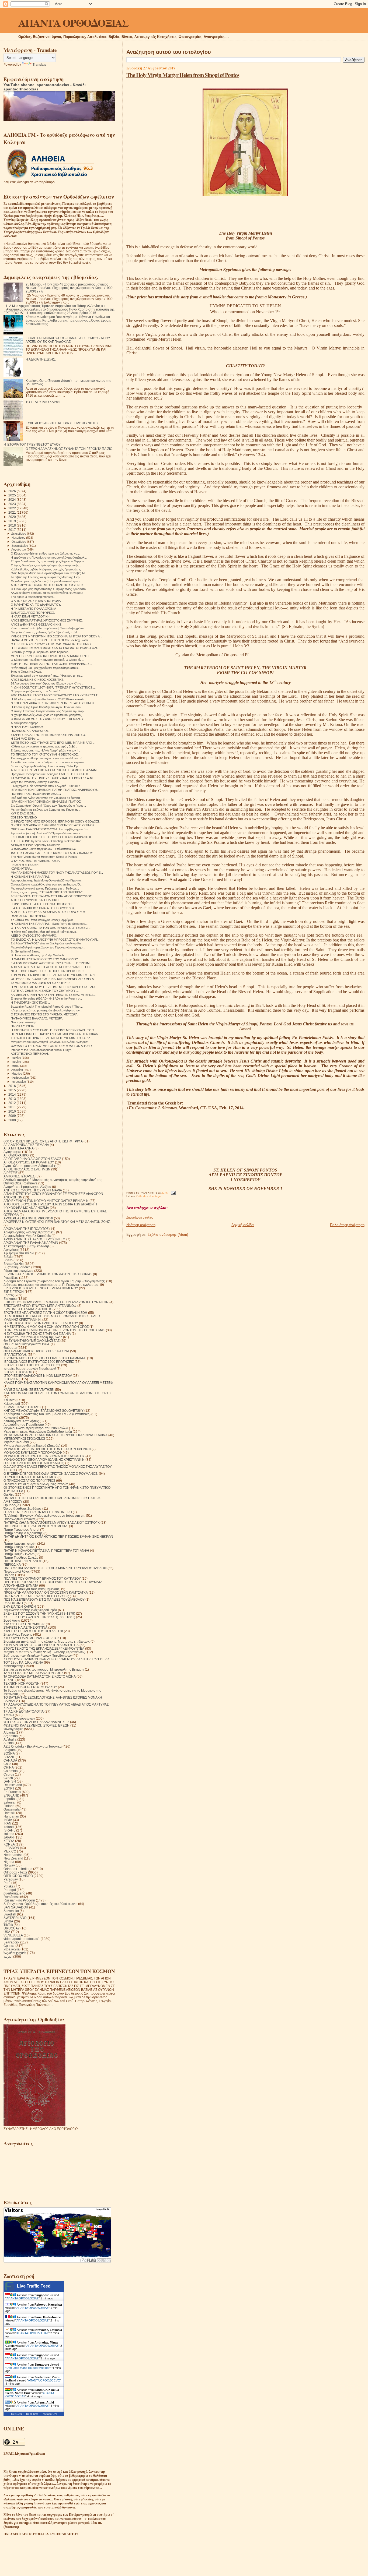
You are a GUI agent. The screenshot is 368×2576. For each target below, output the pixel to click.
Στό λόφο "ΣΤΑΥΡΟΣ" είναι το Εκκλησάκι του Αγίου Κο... (47, 943)
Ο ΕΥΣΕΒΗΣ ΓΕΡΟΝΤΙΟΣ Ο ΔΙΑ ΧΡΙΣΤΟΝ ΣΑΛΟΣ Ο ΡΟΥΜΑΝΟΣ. (51, 1474)
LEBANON (11, 1848)
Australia (10, 1739)
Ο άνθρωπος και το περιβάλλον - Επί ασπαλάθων (44, 849)
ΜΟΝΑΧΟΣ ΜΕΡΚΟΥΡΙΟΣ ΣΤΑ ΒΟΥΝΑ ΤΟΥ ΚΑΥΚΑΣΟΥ (44, 1456)
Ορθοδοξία (11, 1505)
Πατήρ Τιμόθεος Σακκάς (21, 1557)
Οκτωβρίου (19, 542)
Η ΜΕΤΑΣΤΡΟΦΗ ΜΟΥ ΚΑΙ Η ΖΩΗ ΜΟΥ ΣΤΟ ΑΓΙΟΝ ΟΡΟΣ (46, 1327)
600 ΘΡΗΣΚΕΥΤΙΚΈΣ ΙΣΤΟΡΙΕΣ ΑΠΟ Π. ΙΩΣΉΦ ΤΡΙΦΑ (43, 1141)
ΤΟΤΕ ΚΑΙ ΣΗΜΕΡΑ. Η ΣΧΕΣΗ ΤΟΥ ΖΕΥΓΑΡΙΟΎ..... (45, 991)
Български (11, 1942)
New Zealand (13, 1858)
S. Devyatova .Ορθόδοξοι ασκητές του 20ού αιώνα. (40, 1904)
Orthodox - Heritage (149, 1196)
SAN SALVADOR (16, 1907)
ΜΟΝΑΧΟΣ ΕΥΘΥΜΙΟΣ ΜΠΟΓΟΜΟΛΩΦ (33, 1453)
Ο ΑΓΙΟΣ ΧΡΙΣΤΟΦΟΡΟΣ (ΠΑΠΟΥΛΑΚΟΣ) (34, 1463)
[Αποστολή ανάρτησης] (173, 1193)
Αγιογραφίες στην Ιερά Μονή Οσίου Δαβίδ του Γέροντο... (47, 880)
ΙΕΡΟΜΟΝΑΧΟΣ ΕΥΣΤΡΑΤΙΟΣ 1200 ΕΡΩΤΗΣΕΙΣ (39, 1362)
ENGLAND (11, 1795)
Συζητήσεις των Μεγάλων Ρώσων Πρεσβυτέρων (38, 1655)
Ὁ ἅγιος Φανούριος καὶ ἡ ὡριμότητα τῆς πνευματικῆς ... (46, 565)
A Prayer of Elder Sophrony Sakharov (35, 845)
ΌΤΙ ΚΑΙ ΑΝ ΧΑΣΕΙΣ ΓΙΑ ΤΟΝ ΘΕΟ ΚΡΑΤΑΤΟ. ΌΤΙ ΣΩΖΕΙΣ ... (51, 928)
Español (10, 1799)
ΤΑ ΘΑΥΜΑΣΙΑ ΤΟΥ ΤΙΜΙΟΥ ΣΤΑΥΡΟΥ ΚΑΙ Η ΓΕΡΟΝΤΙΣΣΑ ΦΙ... (53, 778)
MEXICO (10, 1851)
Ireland (9, 1827)
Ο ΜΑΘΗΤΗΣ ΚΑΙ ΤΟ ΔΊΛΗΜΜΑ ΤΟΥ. (36, 605)
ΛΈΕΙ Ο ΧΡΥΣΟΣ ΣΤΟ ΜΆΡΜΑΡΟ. (34, 936)
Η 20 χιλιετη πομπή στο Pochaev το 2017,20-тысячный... (48, 699)
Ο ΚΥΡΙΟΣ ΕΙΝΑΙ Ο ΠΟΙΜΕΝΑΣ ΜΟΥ (30, 1477)
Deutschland (13, 1785)
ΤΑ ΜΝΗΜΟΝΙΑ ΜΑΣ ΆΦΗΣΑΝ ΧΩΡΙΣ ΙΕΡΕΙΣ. (41, 983)
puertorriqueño (14, 1893)
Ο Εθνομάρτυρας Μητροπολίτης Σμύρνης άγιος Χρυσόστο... (49, 589)
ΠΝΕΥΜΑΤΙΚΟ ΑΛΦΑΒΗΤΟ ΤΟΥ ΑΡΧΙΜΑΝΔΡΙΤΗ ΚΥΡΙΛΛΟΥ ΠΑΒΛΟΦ (55, 1568)
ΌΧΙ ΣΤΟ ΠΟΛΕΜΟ (24, 817)
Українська (12, 1949)
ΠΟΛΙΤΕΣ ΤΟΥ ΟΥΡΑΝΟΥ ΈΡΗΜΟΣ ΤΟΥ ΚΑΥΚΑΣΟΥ (42, 1578)
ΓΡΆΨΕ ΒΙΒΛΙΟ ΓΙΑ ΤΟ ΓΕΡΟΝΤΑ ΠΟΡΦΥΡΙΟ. (42, 904)
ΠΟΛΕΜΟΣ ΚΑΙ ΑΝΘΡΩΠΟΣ (30, 731)
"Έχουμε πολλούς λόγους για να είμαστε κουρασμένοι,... (48, 715)
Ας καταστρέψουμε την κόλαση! (26, 1246)
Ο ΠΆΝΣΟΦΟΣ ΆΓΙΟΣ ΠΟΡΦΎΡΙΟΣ (29, 1481)
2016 (13, 1086)
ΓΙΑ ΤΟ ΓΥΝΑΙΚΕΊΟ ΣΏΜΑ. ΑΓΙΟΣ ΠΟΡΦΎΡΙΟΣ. (43, 908)
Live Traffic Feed (34, 2286)
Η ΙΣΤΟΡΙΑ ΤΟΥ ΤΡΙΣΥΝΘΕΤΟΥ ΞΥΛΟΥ (32, 444)
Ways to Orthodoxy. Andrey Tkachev (35, 782)
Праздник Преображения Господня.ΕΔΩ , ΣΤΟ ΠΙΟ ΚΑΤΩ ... (51, 774)
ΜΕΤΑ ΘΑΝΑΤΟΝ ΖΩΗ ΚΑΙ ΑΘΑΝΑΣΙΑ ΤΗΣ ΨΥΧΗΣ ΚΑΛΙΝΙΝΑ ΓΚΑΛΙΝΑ (55, 1435)
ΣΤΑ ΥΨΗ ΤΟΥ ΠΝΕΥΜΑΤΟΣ (24, 1624)
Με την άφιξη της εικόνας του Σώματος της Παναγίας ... (46, 810)
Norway (9, 1865)
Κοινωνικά (11, 1418)
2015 (13, 1090)
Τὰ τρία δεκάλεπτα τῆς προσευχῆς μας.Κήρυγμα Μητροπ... (49, 561)
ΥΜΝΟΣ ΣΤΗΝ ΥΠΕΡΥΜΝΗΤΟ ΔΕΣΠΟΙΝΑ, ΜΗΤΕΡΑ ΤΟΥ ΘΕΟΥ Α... (56, 636)
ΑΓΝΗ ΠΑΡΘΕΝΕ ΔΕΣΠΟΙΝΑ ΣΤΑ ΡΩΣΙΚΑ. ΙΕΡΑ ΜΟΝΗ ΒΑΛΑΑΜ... (55, 770)
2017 (13, 530)
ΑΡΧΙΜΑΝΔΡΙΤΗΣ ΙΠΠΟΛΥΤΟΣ (26, 1229)
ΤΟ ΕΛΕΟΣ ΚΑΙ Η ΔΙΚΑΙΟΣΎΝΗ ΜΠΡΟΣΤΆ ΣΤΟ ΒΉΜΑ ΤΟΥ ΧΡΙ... (55, 940)
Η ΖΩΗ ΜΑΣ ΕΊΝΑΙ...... (26, 739)
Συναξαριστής (13, 1666)
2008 (13, 1120)
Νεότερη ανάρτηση (141, 1225)
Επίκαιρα (10, 1299)
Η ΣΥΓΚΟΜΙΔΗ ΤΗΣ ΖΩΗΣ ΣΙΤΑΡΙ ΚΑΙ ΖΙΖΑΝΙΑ (37, 1334)
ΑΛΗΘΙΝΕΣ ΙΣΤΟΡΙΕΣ (19, 1176)
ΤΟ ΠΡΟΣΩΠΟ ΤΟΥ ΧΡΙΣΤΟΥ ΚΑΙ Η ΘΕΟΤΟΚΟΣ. (45, 754)
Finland (9, 1806)
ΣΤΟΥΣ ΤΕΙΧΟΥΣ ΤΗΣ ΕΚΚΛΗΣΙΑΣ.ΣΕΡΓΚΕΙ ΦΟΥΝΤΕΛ (44, 1648)
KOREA (9, 1844)
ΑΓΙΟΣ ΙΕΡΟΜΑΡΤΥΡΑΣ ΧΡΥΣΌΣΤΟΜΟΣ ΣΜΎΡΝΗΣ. (47, 620)
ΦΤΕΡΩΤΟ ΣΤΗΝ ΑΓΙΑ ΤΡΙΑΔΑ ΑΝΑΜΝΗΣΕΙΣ (36, 1722)
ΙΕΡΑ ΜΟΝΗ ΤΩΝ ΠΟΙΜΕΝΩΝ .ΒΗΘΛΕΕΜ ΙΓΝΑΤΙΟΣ (46, 802)
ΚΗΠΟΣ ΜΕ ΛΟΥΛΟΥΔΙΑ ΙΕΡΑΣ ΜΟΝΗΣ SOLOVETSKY (44, 1411)
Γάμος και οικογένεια (18, 1271)
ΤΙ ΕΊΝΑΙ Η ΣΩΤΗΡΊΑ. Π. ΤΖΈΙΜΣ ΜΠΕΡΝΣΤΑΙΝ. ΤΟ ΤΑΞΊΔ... (52, 1038)
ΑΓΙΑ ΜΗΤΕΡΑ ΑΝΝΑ (19, 1148)
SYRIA (8, 1921)
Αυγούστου (19, 549)
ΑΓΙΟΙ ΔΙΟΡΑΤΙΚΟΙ (16, 1155)
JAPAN (9, 1837)
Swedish (10, 1914)
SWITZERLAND (15, 1918)
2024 (13, 500)
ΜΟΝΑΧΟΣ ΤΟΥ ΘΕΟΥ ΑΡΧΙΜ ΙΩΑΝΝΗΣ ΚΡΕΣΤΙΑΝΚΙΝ (44, 1460)
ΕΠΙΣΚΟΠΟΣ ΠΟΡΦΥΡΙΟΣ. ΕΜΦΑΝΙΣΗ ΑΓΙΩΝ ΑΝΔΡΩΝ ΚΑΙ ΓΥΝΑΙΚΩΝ (56, 1302)
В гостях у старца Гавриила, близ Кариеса (40, 652)
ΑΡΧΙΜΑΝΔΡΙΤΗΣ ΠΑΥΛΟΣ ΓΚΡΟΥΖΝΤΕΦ (34, 1239)
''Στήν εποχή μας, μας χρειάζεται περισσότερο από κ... (46, 668)
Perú (7, 1883)
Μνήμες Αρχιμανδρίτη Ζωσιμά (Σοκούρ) (32, 1446)
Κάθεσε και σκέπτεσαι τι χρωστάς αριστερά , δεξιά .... (45, 746)
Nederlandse (13, 1855)
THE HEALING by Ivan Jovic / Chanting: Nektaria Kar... (47, 841)
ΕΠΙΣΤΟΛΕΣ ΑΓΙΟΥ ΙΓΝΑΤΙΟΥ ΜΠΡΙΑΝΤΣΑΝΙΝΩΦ (40, 1306)
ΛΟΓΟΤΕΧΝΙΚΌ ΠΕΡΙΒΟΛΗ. (30, 1054)
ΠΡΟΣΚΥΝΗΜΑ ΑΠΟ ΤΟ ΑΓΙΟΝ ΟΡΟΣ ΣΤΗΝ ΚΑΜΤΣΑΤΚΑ (46, 1592)
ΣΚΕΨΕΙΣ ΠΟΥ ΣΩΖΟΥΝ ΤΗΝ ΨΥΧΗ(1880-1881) (39, 1617)
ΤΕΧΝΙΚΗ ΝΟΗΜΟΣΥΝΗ (22, 1683)
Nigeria (9, 1862)
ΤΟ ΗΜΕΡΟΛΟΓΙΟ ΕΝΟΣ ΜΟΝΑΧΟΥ (30, 1687)
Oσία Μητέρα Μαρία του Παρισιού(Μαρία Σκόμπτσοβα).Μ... (49, 573)
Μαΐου (16, 1066)
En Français (12, 1792)
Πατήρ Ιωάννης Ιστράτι (20, 1543)
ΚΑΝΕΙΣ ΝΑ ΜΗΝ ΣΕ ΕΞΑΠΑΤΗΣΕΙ (29, 1390)
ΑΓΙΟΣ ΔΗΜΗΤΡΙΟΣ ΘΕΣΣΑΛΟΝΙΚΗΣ (36, 624)
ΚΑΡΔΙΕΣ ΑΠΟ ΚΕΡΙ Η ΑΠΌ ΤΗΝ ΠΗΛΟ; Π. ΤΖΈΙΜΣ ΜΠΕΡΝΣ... (53, 995)
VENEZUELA (13, 1935)
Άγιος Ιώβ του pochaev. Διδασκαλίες (30, 1166)
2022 (13, 508)
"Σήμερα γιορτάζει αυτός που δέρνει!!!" (36, 691)
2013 (13, 1099)
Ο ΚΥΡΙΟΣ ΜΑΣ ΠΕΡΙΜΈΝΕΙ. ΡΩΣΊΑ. (36, 861)
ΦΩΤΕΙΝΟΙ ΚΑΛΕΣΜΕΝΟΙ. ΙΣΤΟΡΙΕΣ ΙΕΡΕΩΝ (37, 1725)
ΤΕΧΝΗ (9, 1680)
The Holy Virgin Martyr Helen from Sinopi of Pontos (183, 75)
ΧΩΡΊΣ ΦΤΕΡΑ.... (22, 869)
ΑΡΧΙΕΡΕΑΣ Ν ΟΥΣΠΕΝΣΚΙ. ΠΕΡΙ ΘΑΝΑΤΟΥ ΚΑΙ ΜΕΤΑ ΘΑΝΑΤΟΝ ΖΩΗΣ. (57, 1222)
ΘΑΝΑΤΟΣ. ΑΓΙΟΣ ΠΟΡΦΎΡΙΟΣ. (33, 613)
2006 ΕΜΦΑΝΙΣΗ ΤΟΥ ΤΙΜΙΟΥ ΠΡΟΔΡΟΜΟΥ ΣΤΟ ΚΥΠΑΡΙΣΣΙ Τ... (55, 695)
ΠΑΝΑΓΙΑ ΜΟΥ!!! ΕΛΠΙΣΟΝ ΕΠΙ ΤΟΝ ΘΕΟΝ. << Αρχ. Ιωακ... (51, 640)
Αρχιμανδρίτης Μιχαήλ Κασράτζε (27, 1236)
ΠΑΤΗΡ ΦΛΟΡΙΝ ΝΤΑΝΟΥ (23, 1561)
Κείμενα (9, 1400)
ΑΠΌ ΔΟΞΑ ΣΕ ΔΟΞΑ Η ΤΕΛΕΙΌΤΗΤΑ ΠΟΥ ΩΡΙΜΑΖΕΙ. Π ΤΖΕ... (53, 967)
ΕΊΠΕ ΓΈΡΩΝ (14, 1292)
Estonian (10, 1802)
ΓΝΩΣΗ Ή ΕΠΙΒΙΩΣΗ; (25, 865)
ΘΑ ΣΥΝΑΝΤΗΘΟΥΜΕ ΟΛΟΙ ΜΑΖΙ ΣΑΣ (32, 1341)
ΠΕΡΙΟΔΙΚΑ (12, 1564)
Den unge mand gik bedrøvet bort (28, 2368)
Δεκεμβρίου (19, 534)
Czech (8, 1778)
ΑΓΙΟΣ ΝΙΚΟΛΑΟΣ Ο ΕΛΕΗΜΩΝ (27, 1169)
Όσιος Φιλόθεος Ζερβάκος (22, 1508)
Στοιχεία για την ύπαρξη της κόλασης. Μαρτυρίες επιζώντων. (47, 1641)
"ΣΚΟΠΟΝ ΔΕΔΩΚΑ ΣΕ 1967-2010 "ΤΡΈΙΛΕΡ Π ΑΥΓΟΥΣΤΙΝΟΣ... (54, 703)
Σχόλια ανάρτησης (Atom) (168, 1235)
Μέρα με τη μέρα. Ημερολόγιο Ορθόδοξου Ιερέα (38, 1432)
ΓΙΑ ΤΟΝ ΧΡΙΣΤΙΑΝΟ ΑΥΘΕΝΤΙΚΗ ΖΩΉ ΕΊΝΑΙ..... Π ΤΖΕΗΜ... (51, 963)
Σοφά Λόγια (12, 1620)
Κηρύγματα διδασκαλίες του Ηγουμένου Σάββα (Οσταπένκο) (47, 1414)
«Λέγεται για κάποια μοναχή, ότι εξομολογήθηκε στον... (46, 1010)
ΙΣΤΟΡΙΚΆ (11, 1379)
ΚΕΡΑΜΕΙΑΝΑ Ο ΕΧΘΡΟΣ (22, 1407)
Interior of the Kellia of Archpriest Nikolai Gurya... (42, 1050)
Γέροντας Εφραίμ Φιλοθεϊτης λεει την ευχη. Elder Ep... (45, 766)
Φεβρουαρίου (21, 1078)
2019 (13, 521)
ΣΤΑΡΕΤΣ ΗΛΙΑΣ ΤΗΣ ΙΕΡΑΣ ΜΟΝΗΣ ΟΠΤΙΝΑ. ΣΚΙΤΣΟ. (48, 735)
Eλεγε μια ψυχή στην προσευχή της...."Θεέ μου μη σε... (47, 676)
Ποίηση (9, 1575)
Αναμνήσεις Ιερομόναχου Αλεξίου (27, 1187)
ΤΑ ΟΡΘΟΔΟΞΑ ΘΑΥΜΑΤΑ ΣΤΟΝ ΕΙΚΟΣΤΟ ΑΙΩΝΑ (40, 1676)
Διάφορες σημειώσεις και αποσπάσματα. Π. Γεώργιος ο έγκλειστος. (51, 1285)
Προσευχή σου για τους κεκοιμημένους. (32, 1589)
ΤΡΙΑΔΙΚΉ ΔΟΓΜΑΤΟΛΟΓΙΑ (24, 1711)
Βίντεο (8, 1260)
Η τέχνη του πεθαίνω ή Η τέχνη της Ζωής (33, 1337)
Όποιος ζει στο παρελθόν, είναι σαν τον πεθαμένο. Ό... (47, 884)
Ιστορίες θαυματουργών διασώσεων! (30, 1369)
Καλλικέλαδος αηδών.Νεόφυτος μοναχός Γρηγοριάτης (46, 569)
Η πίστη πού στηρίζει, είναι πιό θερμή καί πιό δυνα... (45, 932)
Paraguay (11, 1879)
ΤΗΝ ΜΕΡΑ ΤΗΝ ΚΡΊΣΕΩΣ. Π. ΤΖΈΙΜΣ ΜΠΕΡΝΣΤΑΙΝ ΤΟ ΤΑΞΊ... (54, 975)
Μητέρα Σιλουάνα (16, 1442)
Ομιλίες (9, 1495)
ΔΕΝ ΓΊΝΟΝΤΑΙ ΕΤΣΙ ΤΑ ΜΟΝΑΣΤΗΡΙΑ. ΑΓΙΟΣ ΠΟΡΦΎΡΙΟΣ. (52, 896)
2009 (13, 1116)
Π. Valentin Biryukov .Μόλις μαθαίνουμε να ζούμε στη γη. (44, 1515)
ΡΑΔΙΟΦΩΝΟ (13, 1603)
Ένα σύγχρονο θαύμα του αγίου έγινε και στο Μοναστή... (48, 758)
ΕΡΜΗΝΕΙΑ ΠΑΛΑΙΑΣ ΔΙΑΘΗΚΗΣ (28, 1309)
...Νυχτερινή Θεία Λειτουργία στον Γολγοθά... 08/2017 (45, 786)
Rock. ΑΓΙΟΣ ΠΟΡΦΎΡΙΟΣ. (29, 916)
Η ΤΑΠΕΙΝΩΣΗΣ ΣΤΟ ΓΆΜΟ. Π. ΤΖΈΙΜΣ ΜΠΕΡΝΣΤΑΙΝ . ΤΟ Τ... (54, 1030)
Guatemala (12, 1809)
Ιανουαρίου (19, 1082)
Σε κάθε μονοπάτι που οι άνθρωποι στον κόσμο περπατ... (48, 762)
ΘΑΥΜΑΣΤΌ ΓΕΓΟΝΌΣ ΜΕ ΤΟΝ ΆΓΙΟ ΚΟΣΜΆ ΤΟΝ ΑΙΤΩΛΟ (51, 1046)
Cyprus (9, 1774)
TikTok (8, 1925)
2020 (13, 517)
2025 (13, 495)
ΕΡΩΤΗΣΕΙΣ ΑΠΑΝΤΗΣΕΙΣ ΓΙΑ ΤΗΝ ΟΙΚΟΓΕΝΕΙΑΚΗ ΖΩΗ (45, 1313)
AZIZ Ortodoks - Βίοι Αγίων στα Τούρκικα (33, 1746)
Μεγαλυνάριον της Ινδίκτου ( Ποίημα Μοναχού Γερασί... (47, 581)
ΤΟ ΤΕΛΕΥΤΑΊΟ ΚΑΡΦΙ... (44, 402)
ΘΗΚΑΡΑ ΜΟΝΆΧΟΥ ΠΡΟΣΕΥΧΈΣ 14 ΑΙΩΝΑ (36, 1351)
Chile (7, 1764)
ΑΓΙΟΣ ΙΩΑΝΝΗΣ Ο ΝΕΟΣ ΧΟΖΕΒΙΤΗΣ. (37, 680)
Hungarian (11, 1816)
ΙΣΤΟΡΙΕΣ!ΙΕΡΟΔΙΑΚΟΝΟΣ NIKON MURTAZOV (38, 1376)
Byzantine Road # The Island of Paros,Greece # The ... (47, 1007)
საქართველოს (15, 1953)
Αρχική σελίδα (243, 1225)
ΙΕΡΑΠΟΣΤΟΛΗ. (15, 1355)
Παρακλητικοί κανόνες (20, 1519)
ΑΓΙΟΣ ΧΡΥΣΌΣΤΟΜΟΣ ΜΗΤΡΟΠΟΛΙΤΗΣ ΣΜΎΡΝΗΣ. (48, 585)
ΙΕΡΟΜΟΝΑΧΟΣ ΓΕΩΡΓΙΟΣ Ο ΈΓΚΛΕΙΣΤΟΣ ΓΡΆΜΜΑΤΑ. (45, 1358)
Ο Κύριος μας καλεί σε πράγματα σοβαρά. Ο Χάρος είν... (47, 660)
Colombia (11, 1771)
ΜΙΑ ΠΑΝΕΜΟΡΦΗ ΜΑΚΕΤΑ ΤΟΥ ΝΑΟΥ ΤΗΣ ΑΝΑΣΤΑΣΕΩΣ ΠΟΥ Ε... (57, 873)
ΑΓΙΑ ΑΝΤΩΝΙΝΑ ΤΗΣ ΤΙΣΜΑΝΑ (26, 1145)
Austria (9, 1743)
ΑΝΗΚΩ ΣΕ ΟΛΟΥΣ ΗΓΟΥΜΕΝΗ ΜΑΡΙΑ (33, 1190)
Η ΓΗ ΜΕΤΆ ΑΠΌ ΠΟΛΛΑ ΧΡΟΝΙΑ (33, 609)
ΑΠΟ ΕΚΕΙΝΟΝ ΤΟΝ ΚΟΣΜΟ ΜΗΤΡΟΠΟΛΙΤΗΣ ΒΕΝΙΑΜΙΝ (46, 1201)
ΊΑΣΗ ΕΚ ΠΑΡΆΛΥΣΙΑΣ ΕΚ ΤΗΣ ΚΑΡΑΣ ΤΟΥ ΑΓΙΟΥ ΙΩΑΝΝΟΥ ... (53, 853)
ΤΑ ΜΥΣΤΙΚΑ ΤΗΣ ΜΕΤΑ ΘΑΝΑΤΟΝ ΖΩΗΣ (33, 1673)
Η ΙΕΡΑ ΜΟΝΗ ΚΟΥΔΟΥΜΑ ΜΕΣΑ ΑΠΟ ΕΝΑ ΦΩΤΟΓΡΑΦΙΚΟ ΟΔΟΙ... (56, 648)
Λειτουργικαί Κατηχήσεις (21, 1421)
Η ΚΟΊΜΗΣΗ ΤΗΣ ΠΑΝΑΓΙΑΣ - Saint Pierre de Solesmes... (49, 924)
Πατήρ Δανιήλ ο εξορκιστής (23, 1533)
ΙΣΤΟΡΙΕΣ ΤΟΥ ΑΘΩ (18, 1372)
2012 (13, 1103)
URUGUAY (12, 1928)
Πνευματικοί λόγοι (17, 1571)
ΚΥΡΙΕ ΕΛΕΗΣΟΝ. (23, 813)
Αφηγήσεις (11, 1250)
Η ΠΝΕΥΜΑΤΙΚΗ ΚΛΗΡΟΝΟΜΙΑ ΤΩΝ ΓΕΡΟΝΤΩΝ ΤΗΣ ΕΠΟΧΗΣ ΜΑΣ (54, 1330)
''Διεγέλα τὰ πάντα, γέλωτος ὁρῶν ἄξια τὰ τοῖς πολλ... (45, 632)
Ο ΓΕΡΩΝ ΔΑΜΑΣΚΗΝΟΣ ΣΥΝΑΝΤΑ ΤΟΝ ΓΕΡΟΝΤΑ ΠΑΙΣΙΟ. (69, 449)
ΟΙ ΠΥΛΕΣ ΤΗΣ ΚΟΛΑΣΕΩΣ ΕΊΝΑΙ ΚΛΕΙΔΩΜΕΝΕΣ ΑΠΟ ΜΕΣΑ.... (54, 979)
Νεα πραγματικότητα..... (26, 1022)
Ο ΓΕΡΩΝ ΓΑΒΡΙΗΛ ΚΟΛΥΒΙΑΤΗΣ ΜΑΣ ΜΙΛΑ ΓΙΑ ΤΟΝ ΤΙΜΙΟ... (52, 644)
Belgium (10, 1750)
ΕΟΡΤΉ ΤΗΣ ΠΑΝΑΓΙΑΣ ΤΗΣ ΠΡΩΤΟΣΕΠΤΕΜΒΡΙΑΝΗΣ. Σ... (51, 664)
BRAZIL (9, 1757)
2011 (13, 1107)
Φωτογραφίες (13, 1729)
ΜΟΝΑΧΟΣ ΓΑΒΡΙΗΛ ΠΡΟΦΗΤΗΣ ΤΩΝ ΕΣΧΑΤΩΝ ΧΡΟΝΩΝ (47, 1449)
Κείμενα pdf (12, 1404)
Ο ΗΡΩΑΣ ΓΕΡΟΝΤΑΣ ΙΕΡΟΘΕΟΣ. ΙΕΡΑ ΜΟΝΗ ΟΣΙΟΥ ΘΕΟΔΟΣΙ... (56, 821)
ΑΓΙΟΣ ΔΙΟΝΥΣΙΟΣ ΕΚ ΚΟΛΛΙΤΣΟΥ (29, 1162)
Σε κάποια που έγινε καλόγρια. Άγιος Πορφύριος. (42, 920)
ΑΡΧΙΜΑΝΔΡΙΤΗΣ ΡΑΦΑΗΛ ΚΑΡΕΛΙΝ (31, 1243)
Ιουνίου (17, 1062)
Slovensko (11, 1911)
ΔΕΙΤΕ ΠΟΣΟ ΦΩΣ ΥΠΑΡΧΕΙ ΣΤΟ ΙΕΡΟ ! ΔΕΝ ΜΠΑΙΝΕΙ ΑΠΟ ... (53, 743)
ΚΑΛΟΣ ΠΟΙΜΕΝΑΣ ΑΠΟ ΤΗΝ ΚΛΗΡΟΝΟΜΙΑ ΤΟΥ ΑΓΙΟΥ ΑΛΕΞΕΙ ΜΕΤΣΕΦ (58, 1383)
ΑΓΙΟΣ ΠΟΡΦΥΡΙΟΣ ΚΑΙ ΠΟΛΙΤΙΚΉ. (35, 900)
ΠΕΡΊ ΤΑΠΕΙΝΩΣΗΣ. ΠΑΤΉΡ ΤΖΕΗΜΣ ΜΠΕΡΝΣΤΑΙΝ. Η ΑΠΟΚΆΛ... (55, 1034)
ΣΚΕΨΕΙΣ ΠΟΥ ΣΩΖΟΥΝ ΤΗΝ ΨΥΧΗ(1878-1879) (39, 1613)
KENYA (9, 1841)
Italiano (9, 1834)
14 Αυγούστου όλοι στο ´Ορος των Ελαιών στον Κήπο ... (48, 683)
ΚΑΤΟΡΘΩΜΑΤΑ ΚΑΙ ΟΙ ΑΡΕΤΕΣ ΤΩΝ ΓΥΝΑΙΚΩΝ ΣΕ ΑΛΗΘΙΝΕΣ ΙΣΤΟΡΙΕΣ (57, 1393)
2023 (13, 504)
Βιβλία (8, 1257)
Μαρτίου (17, 1074)
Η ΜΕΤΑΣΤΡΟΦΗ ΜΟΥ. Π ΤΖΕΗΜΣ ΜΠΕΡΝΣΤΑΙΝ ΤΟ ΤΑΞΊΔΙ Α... (54, 987)
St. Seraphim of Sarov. (25, 951)
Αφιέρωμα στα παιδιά (19, 1253)
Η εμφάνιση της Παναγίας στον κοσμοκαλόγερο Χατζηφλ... (49, 557)
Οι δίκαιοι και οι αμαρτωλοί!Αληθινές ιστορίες (36, 1484)
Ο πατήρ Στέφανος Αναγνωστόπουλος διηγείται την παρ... (48, 711)
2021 (13, 512)
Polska (8, 1886)
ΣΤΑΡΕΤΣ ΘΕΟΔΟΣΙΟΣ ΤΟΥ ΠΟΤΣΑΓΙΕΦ (33, 1631)
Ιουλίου (17, 1058)
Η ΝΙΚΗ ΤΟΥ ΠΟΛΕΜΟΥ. (27, 727)
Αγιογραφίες (12, 1152)
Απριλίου (18, 1070)
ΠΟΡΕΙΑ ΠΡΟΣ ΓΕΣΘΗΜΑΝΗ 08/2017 (36, 794)
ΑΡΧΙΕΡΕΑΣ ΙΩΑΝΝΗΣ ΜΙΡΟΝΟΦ (28, 1218)
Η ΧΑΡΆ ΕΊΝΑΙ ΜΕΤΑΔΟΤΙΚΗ (30, 616)
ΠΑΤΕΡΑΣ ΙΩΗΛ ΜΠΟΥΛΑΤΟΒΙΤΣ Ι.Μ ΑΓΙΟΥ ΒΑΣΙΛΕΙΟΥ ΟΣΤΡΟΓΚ (52, 1522)
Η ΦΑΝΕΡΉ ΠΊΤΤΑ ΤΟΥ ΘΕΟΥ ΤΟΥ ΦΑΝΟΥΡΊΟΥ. (45, 959)
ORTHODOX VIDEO (18, 1876)
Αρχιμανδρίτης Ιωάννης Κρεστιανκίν (29, 1232)
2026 (13, 491)
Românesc (11, 1897)
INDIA (8, 1820)
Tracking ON (49, 2414)
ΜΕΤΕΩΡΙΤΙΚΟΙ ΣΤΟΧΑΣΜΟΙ (24, 1439)
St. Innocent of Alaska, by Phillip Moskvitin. (38, 955)
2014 (13, 1094)
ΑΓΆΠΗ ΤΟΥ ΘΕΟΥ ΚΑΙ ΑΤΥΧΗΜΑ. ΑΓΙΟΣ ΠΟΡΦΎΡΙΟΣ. (49, 912)
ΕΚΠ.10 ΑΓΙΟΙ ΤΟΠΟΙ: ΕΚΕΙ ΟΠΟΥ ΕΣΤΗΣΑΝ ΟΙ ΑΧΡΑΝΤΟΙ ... (52, 837)
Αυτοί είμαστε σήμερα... (26, 723)
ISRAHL (9, 1830)
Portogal (10, 1890)
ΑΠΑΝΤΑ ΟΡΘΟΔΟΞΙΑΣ (73, 22)
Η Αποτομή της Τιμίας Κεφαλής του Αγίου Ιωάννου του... (47, 707)
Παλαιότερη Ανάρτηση (347, 1225)
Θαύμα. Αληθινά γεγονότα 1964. (27, 1344)
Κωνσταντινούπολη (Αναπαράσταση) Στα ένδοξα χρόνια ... (49, 628)
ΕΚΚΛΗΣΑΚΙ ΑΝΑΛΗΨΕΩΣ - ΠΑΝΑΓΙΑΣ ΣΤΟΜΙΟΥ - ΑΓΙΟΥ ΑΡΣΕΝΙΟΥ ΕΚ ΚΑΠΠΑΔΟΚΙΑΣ (68, 340)
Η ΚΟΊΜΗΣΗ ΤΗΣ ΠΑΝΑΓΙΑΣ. (31, 877)
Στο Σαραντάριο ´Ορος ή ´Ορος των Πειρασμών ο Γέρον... (48, 806)
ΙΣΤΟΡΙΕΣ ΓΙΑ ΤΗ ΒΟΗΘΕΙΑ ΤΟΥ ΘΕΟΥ (32, 1365)
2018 (13, 525)
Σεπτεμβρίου (20, 546)
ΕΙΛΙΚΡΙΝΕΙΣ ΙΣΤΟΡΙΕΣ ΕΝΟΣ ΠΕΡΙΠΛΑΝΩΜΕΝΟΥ (41, 1288)
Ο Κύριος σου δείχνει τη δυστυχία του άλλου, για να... (45, 553)
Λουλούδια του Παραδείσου (24, 1425)
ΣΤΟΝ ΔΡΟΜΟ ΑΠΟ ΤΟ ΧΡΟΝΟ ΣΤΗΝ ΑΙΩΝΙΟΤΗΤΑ (41, 1645)
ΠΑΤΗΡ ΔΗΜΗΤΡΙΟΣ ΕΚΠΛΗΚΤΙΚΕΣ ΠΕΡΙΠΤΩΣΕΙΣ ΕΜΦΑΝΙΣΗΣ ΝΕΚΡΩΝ (58, 1536)
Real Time (32, 2414)
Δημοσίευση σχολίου (140, 1218)
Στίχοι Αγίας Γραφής (18, 1634)
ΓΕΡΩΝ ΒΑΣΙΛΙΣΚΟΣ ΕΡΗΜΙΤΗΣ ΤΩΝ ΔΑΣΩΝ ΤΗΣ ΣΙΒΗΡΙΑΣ (48, 1274)
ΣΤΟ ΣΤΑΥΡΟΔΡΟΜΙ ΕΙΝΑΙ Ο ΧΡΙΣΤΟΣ (31, 1638)
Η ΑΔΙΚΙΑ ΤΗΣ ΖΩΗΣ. (41, 359)
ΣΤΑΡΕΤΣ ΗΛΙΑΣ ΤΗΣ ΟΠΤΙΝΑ (25, 1627)
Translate (39, 65)
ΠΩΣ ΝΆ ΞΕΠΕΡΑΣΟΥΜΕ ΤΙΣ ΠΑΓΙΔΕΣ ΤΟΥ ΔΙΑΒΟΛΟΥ (44, 1599)
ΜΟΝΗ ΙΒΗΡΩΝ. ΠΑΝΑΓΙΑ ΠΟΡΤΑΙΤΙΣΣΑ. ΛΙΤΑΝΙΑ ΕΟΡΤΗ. (50, 656)
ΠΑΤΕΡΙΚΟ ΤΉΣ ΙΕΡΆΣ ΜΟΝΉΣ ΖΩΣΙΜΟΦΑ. (36, 1526)
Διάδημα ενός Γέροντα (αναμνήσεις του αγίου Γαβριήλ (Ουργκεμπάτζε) (54, 1281)
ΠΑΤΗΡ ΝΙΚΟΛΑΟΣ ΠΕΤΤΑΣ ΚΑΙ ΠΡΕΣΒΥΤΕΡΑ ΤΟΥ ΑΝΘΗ (46, 1550)
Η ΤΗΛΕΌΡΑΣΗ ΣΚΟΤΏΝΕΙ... (30, 1003)
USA (7, 1932)
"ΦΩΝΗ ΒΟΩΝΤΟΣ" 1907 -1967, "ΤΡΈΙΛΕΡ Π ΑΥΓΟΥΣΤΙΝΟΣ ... (53, 687)
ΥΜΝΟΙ (9, 1715)
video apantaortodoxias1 (22, 1939)
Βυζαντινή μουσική (17, 1267)
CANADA (10, 1760)
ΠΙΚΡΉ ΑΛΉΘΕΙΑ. (23, 1026)
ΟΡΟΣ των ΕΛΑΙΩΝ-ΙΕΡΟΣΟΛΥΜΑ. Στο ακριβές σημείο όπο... (51, 829)
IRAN (7, 1823)
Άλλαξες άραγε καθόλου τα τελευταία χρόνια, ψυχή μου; (47, 593)
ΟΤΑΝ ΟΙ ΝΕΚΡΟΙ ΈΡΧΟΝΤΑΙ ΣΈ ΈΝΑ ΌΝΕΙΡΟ (38, 1512)
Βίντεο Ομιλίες (14, 1264)
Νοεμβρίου (19, 538)
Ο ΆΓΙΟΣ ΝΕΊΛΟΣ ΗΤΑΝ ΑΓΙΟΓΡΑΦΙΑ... (37, 601)
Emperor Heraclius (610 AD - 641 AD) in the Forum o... (46, 998)
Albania (9, 1732)
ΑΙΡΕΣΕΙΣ (11, 1173)
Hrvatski (9, 1813)
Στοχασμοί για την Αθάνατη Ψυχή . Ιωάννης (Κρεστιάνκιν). (45, 1652)
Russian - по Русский (19, 1900)
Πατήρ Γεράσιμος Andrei (21, 1529)
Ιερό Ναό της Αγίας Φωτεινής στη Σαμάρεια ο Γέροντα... (46, 798)
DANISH (10, 1781)
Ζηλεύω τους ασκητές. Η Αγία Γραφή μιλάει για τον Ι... (45, 750)
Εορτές (9, 1295)
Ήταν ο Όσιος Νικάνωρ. (26, 672)
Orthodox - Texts (15, 1872)
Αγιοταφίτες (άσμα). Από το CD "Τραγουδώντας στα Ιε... (47, 833)
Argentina (11, 1736)
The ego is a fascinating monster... (33, 597)
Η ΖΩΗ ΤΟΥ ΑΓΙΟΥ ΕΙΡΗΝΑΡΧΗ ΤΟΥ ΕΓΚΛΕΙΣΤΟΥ (41, 1323)
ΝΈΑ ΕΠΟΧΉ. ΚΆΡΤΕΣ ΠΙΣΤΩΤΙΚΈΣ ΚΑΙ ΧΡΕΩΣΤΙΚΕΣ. (48, 971)
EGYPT (9, 1788)
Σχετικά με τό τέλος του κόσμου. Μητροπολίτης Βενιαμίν (44, 1669)
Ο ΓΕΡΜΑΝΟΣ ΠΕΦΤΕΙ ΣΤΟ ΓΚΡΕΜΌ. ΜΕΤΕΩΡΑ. (44, 1014)
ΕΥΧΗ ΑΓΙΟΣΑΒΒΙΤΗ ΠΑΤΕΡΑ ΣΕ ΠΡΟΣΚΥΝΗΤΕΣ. (62, 423)
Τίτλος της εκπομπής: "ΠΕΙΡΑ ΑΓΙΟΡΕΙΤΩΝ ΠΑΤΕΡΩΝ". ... (49, 892)
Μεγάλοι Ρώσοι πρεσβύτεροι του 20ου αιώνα (36, 1428)
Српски (9, 1946)
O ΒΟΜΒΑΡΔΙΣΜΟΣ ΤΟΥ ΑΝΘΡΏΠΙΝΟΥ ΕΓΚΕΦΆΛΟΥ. (47, 719)
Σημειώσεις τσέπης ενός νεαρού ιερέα (30, 1610)
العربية (8, 1956)
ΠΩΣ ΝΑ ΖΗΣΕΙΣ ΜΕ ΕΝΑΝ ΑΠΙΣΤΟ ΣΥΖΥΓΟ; (36, 1596)
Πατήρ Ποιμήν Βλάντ (19, 1554)
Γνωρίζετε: (11, 1278)
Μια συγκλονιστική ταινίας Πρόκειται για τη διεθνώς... (45, 888)
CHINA (9, 1767)
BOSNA (9, 1753)
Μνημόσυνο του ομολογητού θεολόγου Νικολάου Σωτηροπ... (51, 1042)
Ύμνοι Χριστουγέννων (19, 1718)
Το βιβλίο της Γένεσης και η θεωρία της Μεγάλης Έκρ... (46, 577)
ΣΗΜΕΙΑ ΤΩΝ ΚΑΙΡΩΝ (20, 1606)
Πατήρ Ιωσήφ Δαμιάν (19, 1547)
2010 (13, 1111)
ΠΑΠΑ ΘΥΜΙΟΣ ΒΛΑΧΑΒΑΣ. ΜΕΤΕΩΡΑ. (37, 1018)
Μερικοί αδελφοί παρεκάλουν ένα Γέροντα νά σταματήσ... (48, 947)
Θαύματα (10, 1348)
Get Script (17, 2414)
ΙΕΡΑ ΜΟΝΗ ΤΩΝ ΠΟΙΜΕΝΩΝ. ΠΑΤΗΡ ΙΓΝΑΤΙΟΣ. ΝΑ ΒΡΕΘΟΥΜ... (55, 790)
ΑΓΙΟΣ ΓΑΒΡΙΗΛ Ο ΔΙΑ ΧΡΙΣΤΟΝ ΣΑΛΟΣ (32, 1159)
